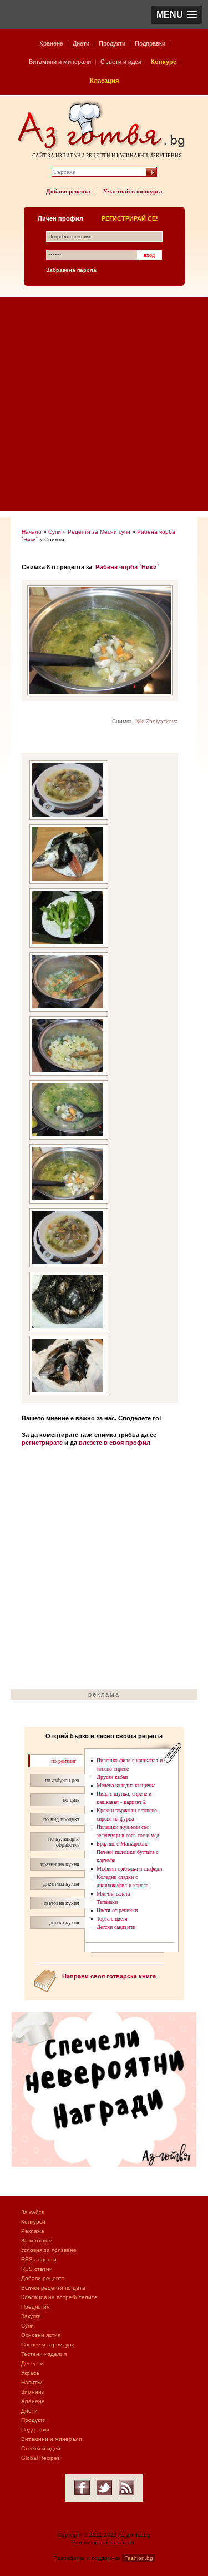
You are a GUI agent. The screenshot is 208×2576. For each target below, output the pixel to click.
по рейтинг (64, 1761)
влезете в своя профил (115, 1443)
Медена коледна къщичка (126, 1785)
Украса (30, 2373)
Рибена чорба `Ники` (127, 567)
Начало (32, 532)
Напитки (32, 2382)
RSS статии (37, 2269)
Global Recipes (40, 2458)
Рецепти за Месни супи (99, 532)
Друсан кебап (112, 1777)
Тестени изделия (44, 2354)
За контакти (37, 2241)
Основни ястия (41, 2335)
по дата (71, 1800)
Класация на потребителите (59, 2297)
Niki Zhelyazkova (157, 721)
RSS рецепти (39, 2259)
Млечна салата (113, 1894)
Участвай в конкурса (133, 191)
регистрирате (42, 1443)
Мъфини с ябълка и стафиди (129, 1869)
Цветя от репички (117, 1910)
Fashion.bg (139, 2558)
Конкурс (164, 62)
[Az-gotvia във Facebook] (82, 2488)
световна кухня (62, 1903)
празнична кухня (60, 1864)
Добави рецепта (68, 191)
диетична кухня (61, 1884)
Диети (81, 43)
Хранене (51, 43)
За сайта (33, 2212)
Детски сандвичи (116, 1927)
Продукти (112, 43)
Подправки (150, 43)
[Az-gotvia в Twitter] (104, 2488)
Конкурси (33, 2222)
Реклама (33, 2231)
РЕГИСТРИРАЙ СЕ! (130, 218)
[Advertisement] (104, 407)
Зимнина (33, 2392)
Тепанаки (107, 1902)
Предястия (35, 2307)
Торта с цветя (112, 1919)
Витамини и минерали (60, 62)
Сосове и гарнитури (48, 2344)
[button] (177, 15)
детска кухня (64, 1923)
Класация (104, 81)
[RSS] (126, 2488)
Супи (55, 532)
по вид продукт (61, 1819)
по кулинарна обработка (64, 1842)
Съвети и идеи (121, 62)
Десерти (32, 2363)
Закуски (31, 2316)
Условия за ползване (49, 2250)
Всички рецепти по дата (53, 2288)
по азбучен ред (62, 1780)
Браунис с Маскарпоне (122, 1844)
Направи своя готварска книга (109, 1976)
